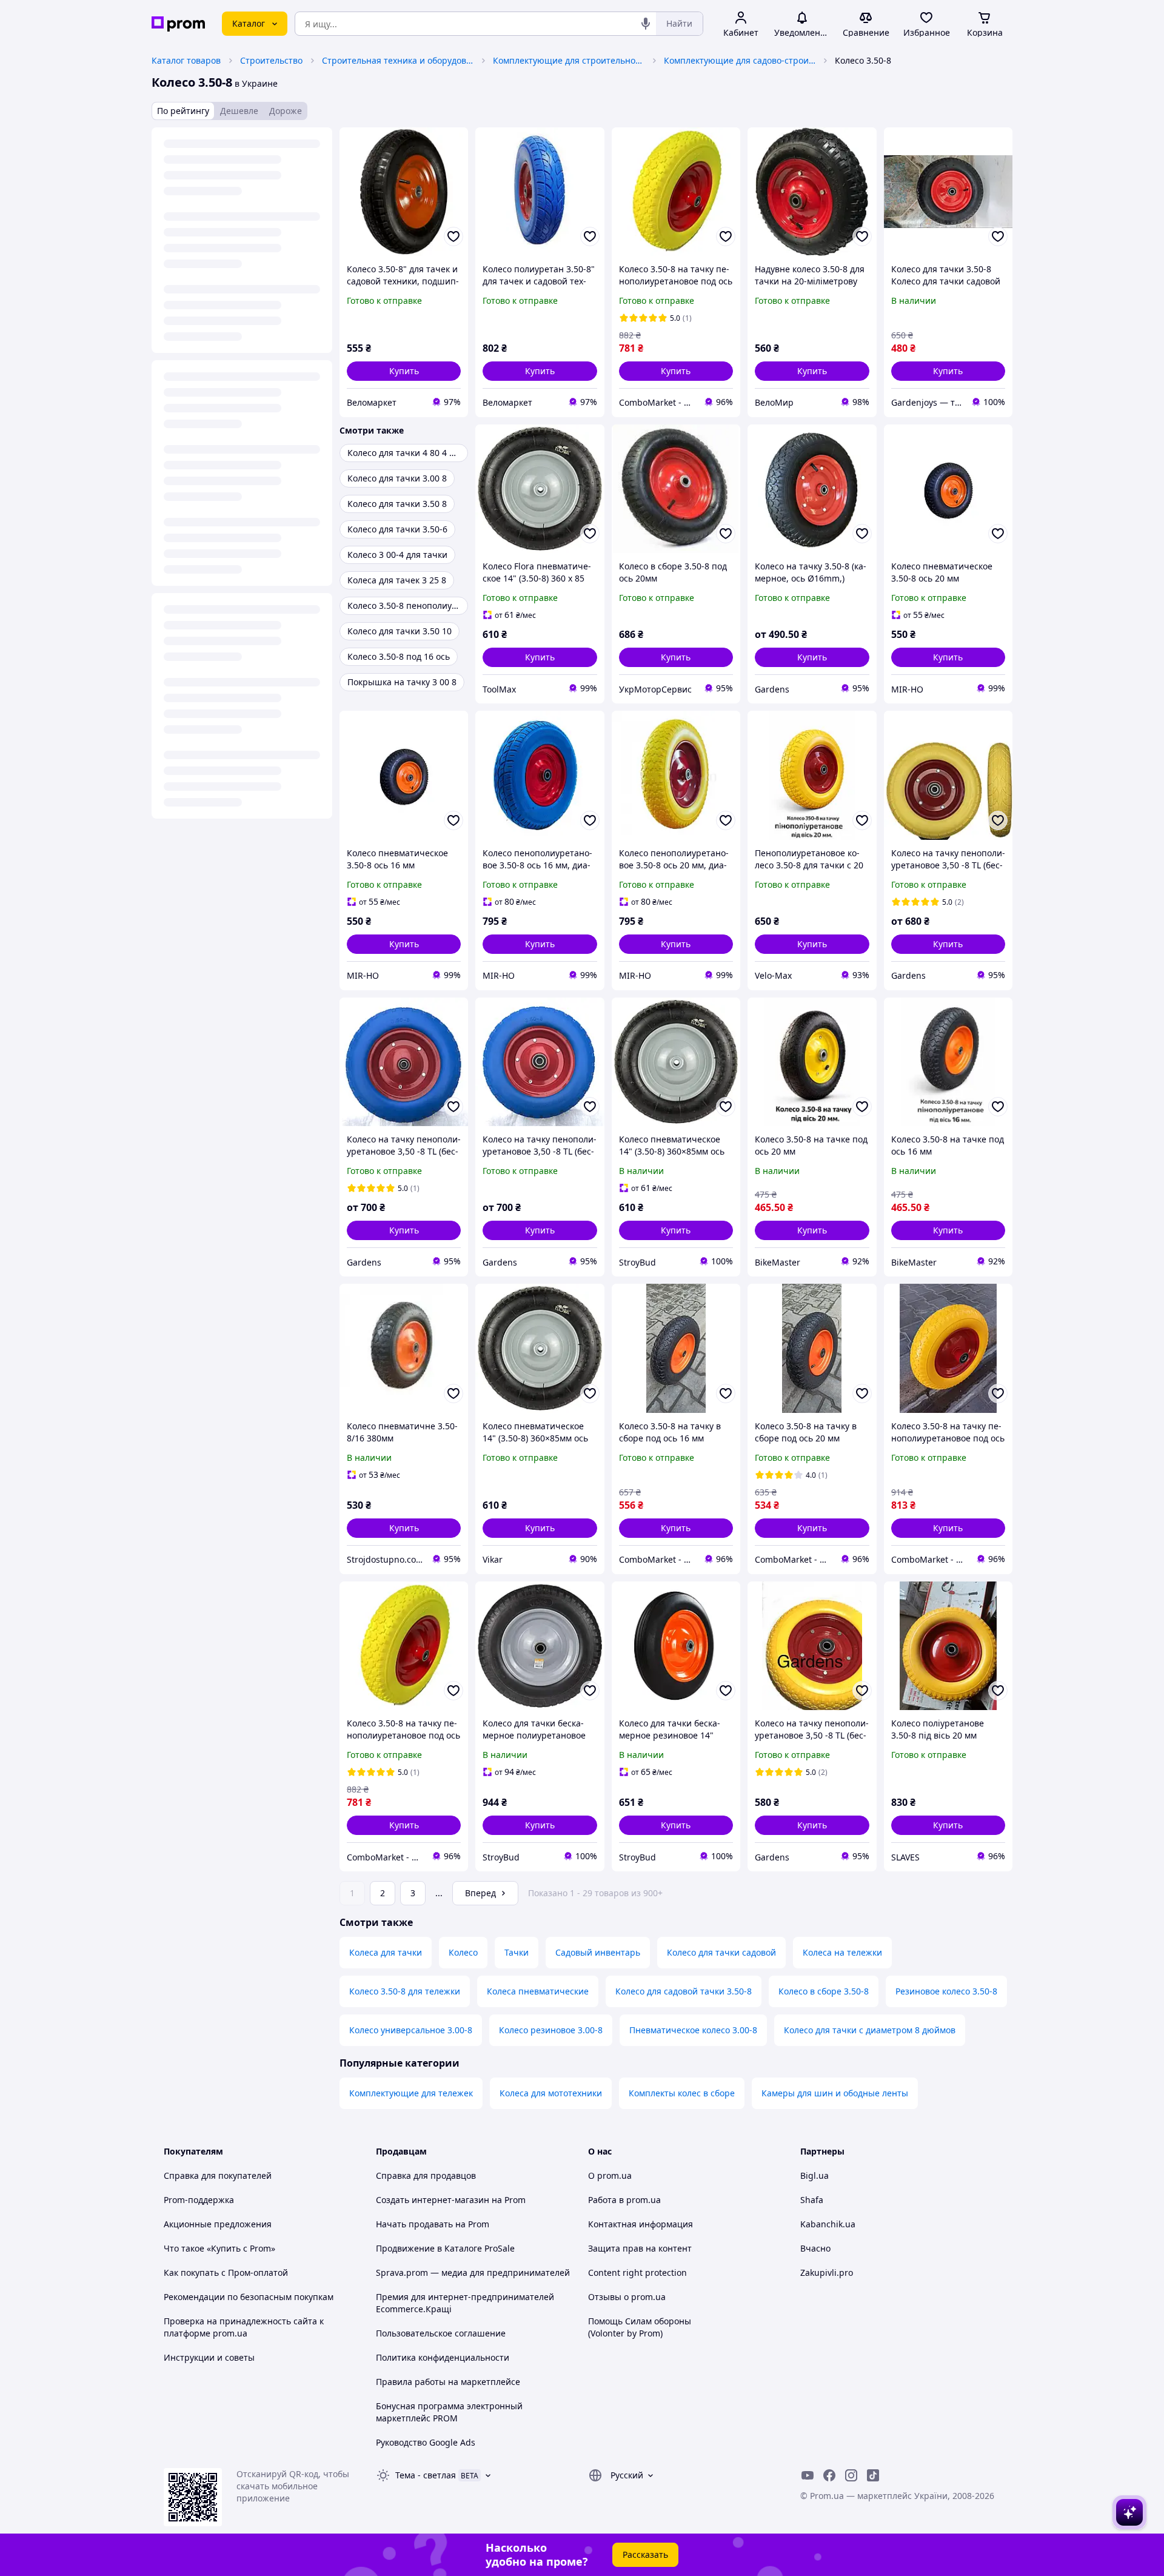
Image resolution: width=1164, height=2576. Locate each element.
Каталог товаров (186, 60)
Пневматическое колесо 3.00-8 (693, 2030)
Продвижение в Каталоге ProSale (445, 2248)
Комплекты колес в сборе (682, 2093)
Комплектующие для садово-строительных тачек (740, 60)
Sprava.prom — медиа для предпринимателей (473, 2272)
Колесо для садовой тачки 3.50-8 (684, 1991)
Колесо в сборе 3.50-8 (824, 1991)
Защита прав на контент (640, 2248)
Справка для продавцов (426, 2175)
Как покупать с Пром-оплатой (226, 2272)
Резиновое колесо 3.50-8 (946, 1991)
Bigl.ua (814, 2175)
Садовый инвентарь (598, 1952)
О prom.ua (610, 2175)
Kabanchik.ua (828, 2224)
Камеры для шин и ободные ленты (835, 2093)
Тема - (426, 2475)
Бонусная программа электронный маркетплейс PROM (449, 2412)
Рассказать (645, 2554)
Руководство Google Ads (426, 2442)
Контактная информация (641, 2224)
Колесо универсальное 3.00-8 (411, 2030)
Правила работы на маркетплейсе (448, 2382)
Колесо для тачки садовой (721, 1952)
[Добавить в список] (453, 236)
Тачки (517, 1952)
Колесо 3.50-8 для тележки (405, 1991)
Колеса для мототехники (551, 2093)
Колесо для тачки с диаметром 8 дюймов (870, 2030)
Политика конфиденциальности (443, 2357)
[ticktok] (873, 2475)
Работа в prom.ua (624, 2200)
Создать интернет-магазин (433, 2200)
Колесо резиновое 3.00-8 (551, 2030)
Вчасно (815, 2248)
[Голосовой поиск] (646, 24)
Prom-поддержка (199, 2200)
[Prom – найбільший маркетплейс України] (178, 24)
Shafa (812, 2200)
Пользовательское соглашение (441, 2333)
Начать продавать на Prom (433, 2224)
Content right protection (637, 2272)
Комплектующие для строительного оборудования (569, 60)
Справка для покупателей (218, 2175)
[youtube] (808, 2475)
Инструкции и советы (209, 2357)
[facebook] (829, 2475)
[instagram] (851, 2475)
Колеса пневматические (538, 1991)
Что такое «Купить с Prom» (219, 2248)
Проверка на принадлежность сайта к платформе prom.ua (244, 2327)
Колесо (463, 1952)
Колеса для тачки (386, 1952)
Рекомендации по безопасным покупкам (249, 2297)
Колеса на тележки (842, 1952)
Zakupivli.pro (827, 2272)
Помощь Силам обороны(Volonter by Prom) (640, 2327)
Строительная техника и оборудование (398, 60)
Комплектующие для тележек (411, 2093)
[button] (404, 371)
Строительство (271, 60)
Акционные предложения (218, 2224)
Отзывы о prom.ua (627, 2297)
